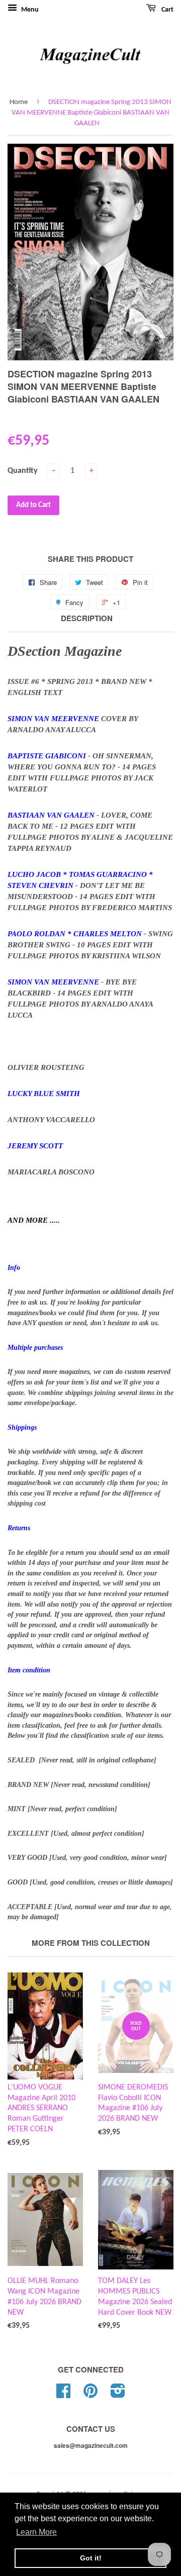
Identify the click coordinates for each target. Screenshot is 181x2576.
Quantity (23, 471)
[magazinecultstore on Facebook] (63, 2395)
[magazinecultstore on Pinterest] (90, 2395)
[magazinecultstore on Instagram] (118, 2395)
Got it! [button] (91, 2558)
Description (87, 618)
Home (19, 102)
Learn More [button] (36, 2532)
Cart (167, 10)
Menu (29, 10)
